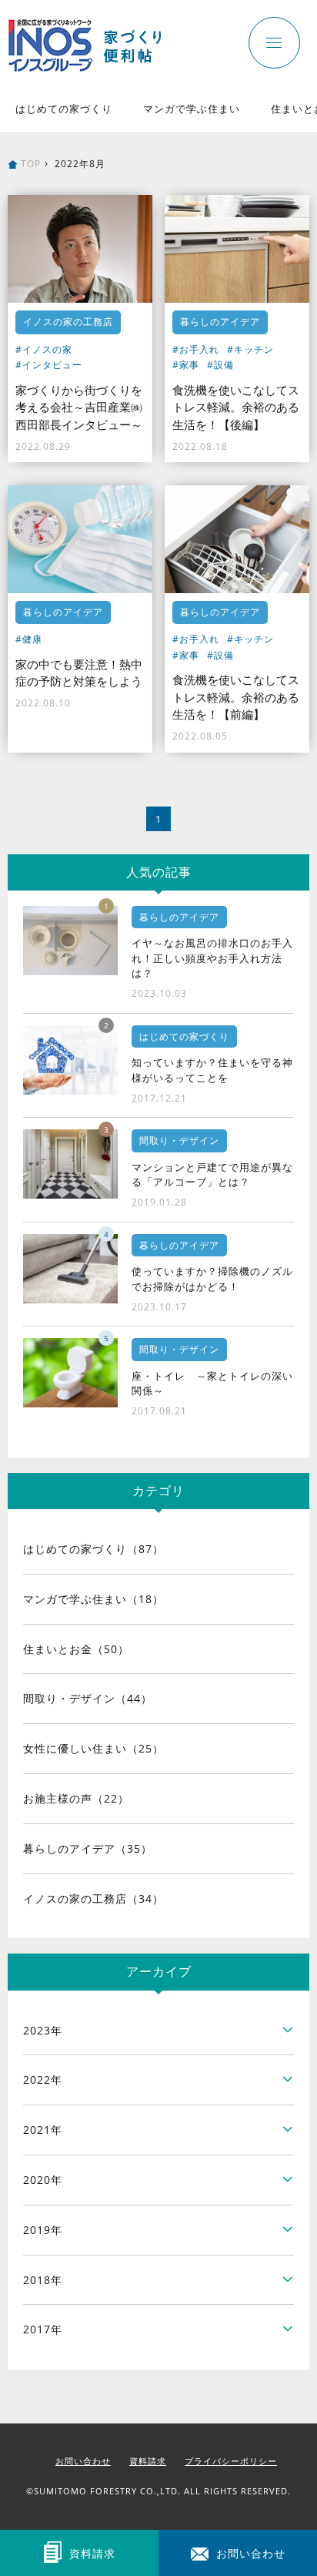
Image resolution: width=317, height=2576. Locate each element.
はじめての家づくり (64, 109)
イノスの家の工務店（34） (93, 1898)
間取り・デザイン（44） (88, 1698)
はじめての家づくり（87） (93, 1549)
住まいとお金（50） (76, 1649)
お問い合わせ (83, 2461)
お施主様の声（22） (76, 1798)
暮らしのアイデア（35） (88, 1848)
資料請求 (148, 2461)
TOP (31, 164)
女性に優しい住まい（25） (93, 1748)
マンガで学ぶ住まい (192, 109)
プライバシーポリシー (231, 2461)
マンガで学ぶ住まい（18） (93, 1599)
